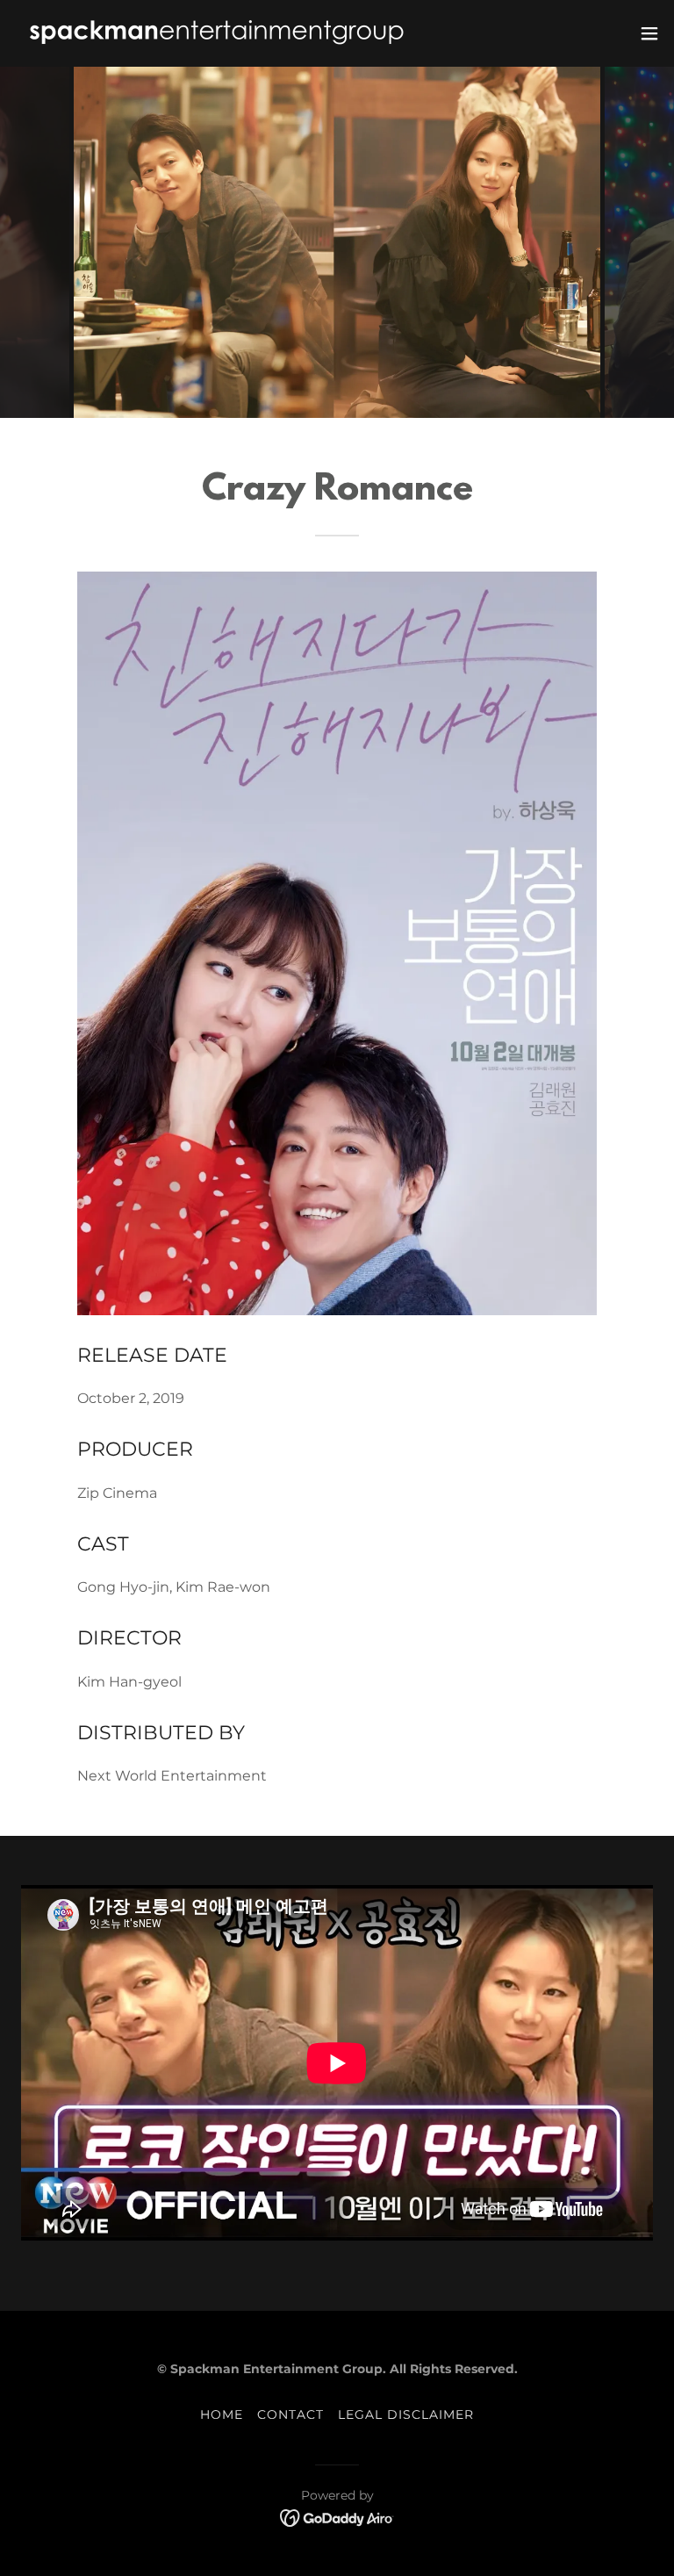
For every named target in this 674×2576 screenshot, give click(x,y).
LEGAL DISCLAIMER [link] (406, 2414)
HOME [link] (222, 2414)
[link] (217, 33)
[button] (649, 33)
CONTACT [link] (290, 2414)
